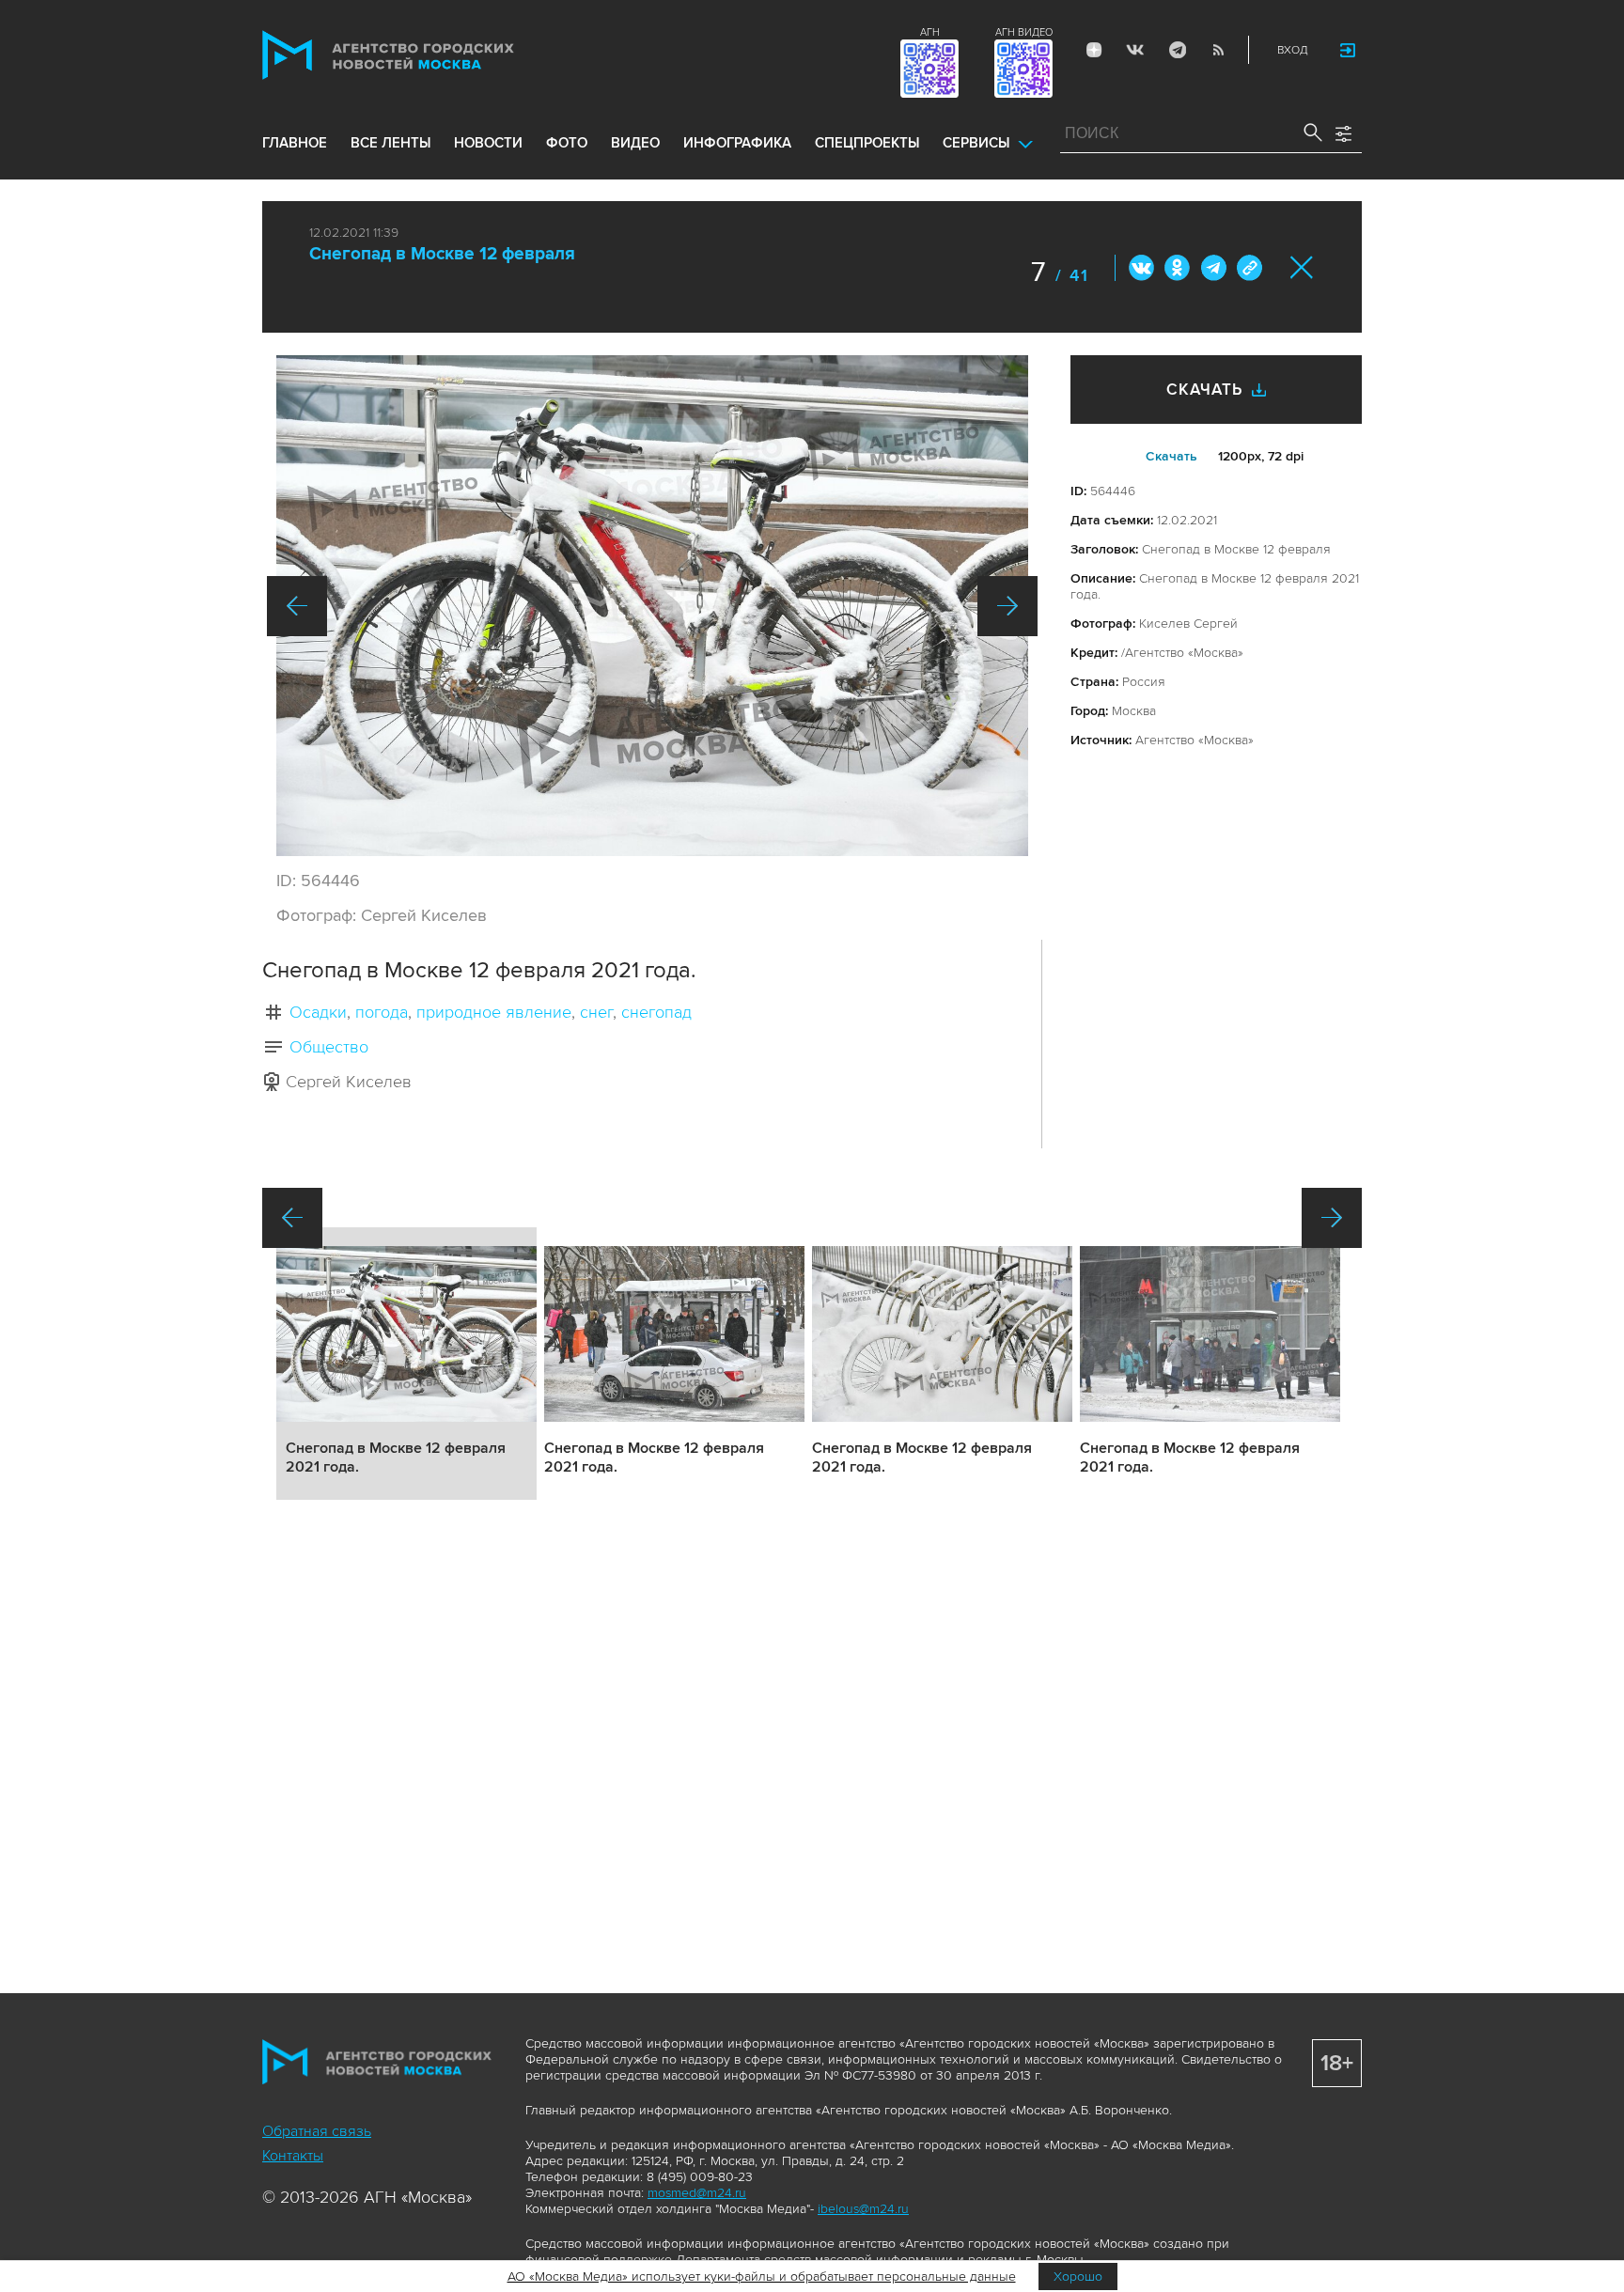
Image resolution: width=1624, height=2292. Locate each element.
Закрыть (1302, 267)
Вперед (1007, 606)
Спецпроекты (867, 143)
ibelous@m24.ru (863, 2209)
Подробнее (406, 1364)
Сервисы (976, 143)
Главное (295, 143)
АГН (930, 32)
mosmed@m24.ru (697, 2193)
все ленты (390, 143)
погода (382, 1012)
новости (488, 143)
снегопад (656, 1012)
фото (567, 143)
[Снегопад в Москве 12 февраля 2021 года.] (652, 606)
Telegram (1177, 50)
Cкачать (1171, 456)
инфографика (737, 143)
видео (635, 143)
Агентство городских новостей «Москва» (424, 55)
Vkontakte (1135, 50)
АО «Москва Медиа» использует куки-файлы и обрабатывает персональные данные (762, 2276)
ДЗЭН (1094, 50)
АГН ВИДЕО (1024, 32)
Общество (329, 1047)
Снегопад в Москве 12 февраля (442, 254)
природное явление (494, 1012)
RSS (1218, 50)
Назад (297, 606)
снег (596, 1012)
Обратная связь (317, 2131)
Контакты (293, 2156)
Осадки (318, 1012)
